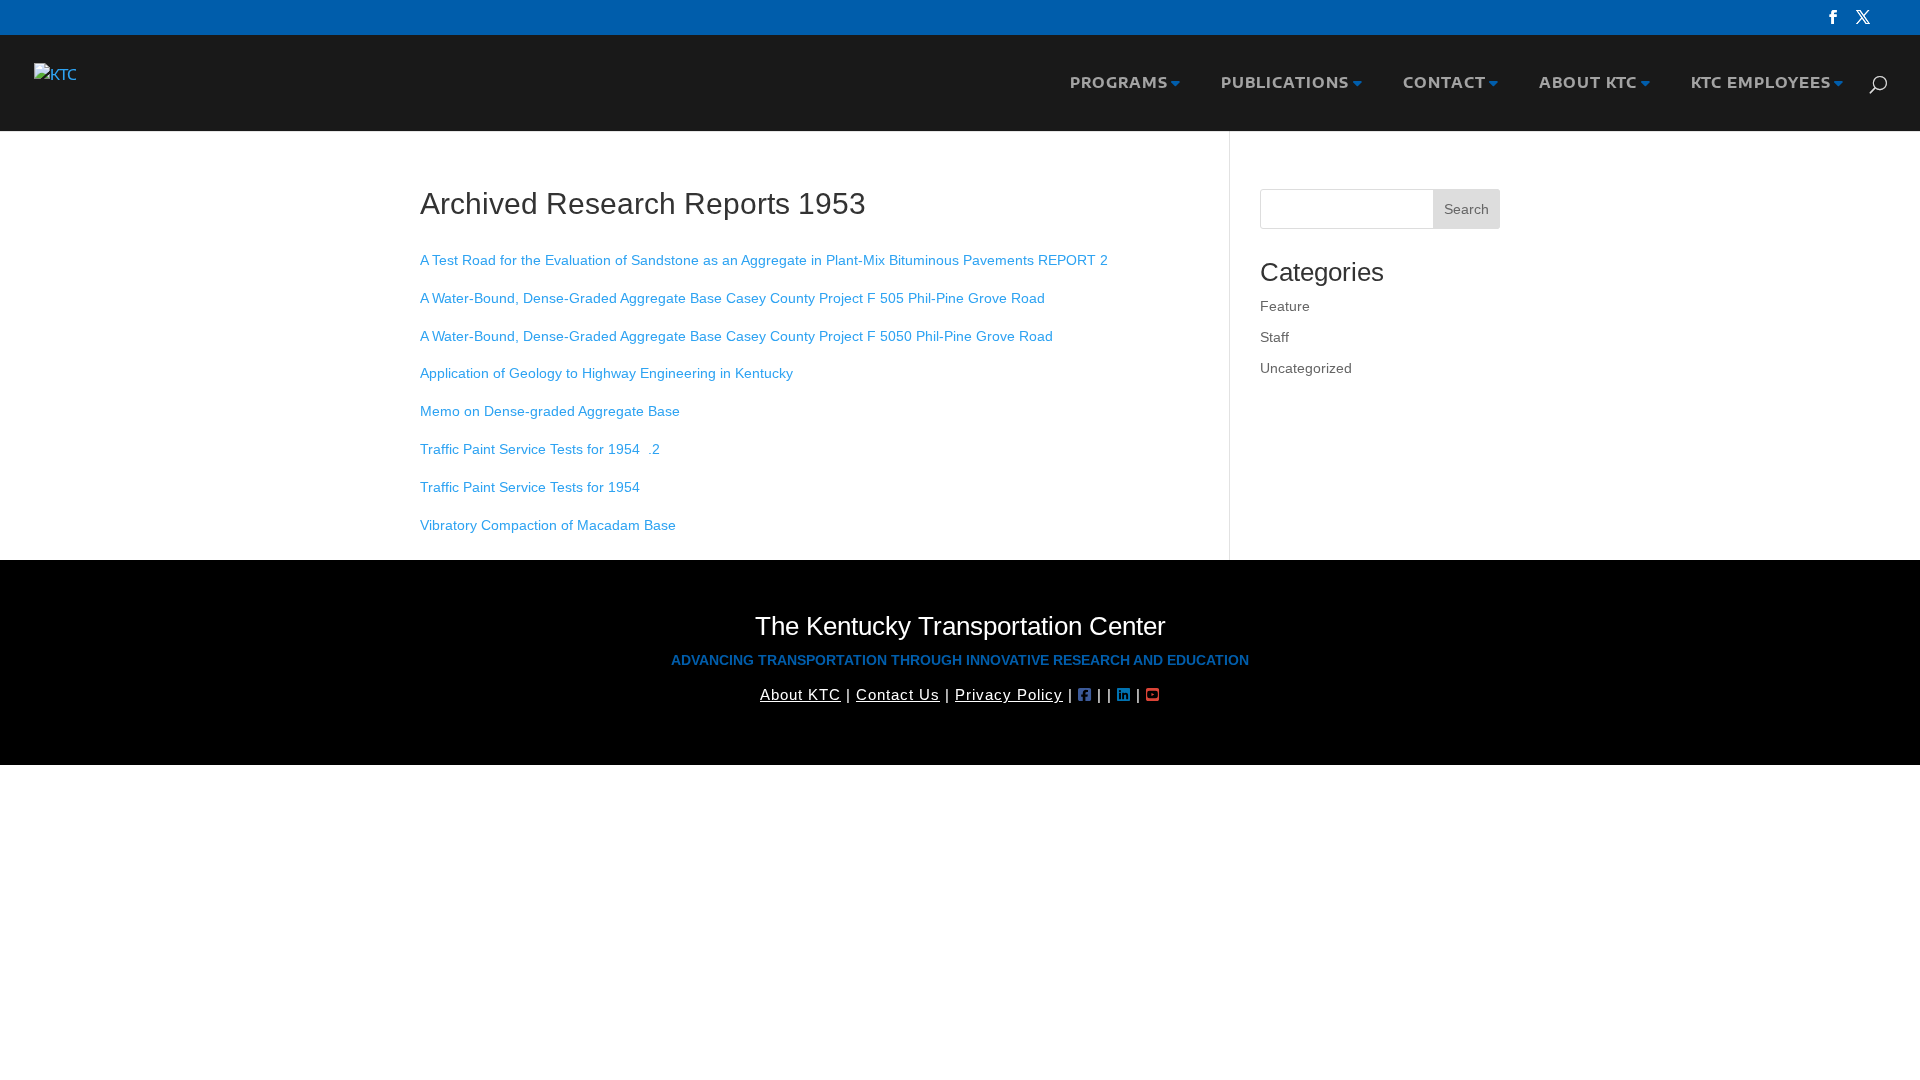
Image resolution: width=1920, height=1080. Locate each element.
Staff (1274, 337)
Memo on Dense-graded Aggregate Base (550, 411)
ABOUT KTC (1583, 83)
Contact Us (898, 694)
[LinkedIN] (1124, 694)
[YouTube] (1153, 694)
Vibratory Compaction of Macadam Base (548, 525)
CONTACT (1439, 83)
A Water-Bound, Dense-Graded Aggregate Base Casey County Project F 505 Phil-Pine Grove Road (732, 298)
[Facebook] (1085, 694)
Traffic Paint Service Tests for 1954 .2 (540, 449)
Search (1466, 209)
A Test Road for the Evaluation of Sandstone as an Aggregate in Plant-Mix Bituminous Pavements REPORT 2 (764, 260)
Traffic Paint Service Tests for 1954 (530, 487)
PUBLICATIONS (1280, 83)
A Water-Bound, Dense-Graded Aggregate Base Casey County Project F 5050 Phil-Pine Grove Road (736, 336)
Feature (1285, 306)
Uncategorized (1306, 368)
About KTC (800, 694)
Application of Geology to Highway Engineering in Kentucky (606, 373)
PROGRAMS (1114, 83)
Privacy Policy (1009, 694)
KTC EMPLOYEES (1756, 83)
